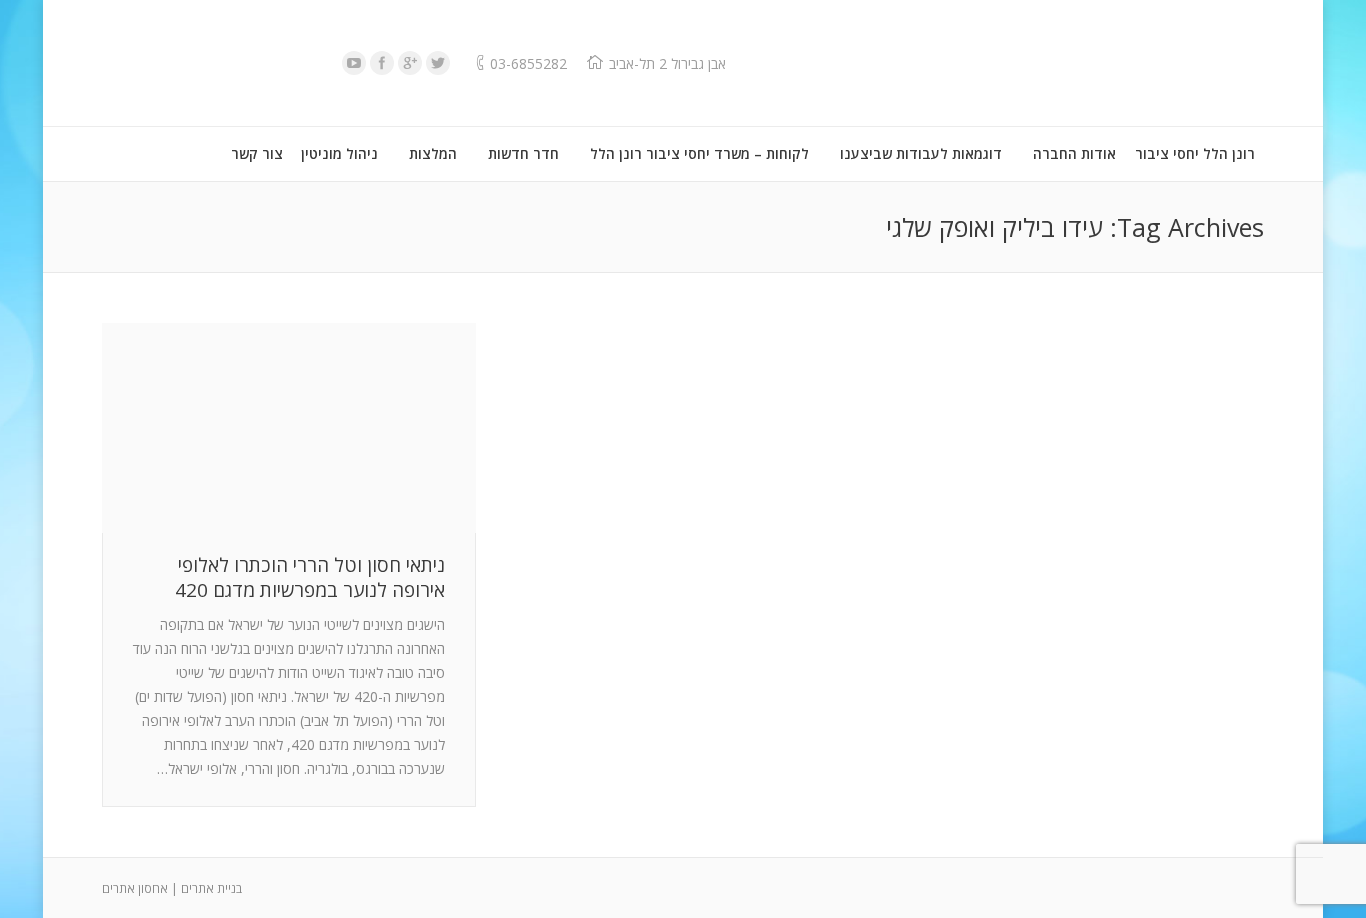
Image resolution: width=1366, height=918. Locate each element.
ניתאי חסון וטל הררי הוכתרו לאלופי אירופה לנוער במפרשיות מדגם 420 (310, 578)
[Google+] (410, 63)
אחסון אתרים (135, 888)
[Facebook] (382, 63)
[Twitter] (438, 63)
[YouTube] (354, 63)
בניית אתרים (211, 888)
